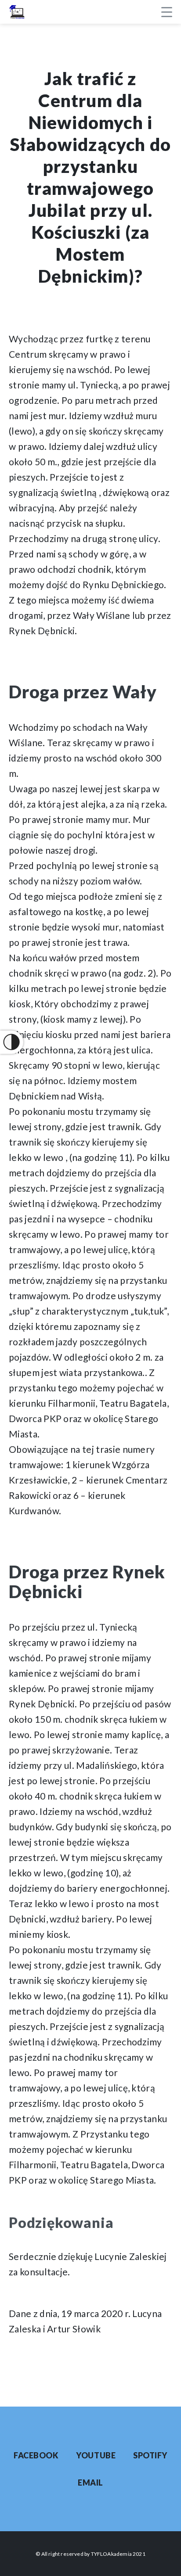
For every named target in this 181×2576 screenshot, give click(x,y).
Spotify (150, 2455)
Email (90, 2483)
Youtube (96, 2455)
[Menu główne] (167, 12)
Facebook (36, 2455)
